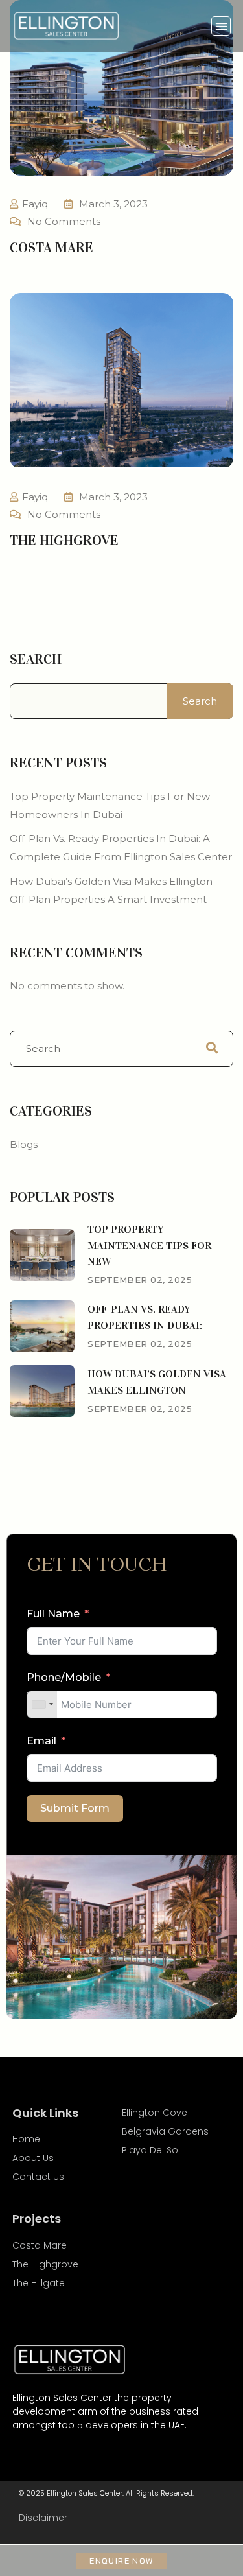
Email (41, 1741)
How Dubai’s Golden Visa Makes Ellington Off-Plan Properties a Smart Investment (111, 890)
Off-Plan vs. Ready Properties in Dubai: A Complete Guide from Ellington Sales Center (121, 848)
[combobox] (42, 1704)
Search (36, 659)
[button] (221, 26)
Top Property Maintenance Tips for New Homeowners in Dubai (110, 805)
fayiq (35, 204)
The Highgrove (64, 540)
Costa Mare (52, 247)
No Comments (64, 221)
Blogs (24, 1144)
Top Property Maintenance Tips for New (149, 1246)
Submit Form (75, 1808)
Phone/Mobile (64, 1677)
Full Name (53, 1614)
